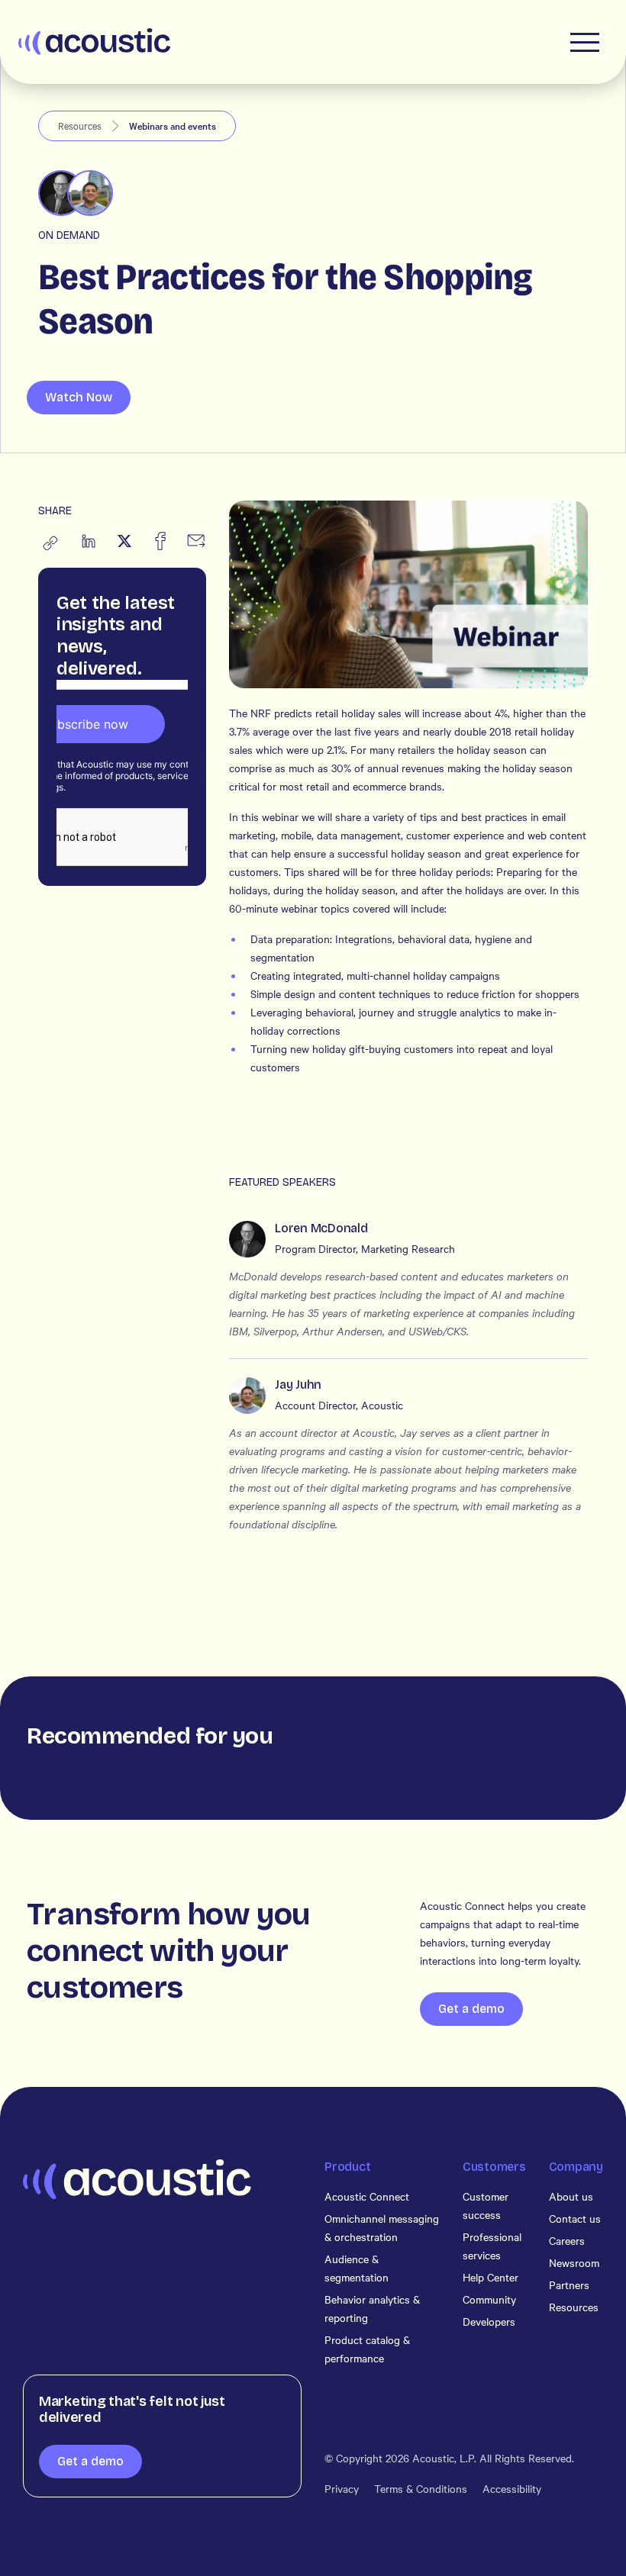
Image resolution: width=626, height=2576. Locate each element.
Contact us (575, 2218)
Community (489, 2299)
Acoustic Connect (367, 2196)
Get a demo (471, 2009)
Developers (489, 2321)
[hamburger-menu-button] (585, 42)
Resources (574, 2307)
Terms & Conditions (421, 2488)
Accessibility (512, 2488)
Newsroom (574, 2262)
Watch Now (79, 397)
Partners (569, 2285)
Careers (567, 2240)
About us (571, 2196)
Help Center (490, 2277)
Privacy (342, 2488)
